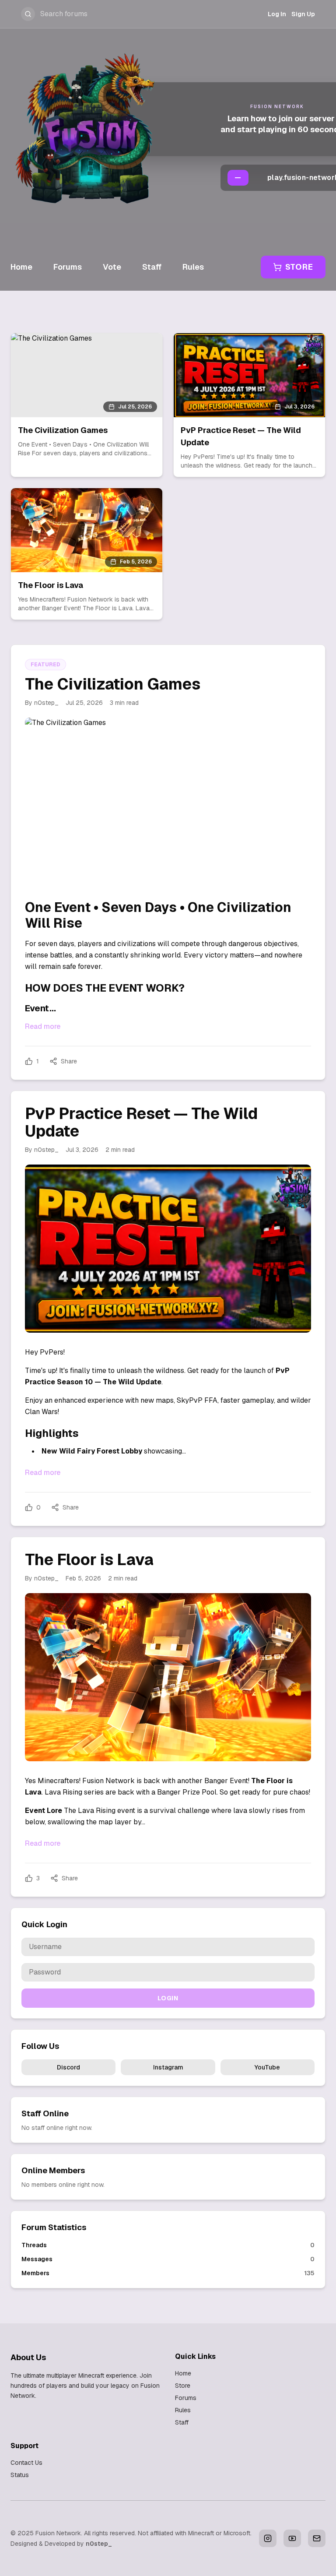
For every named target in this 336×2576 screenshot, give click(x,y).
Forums (68, 267)
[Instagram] (268, 2538)
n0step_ (99, 2544)
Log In (277, 14)
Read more (43, 1026)
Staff (152, 267)
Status (20, 2475)
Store (299, 267)
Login (168, 1998)
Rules (193, 267)
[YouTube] (292, 2538)
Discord (68, 2067)
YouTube (267, 2067)
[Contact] (317, 2538)
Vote (112, 267)
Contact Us (26, 2463)
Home (21, 267)
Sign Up (303, 14)
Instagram (168, 2067)
